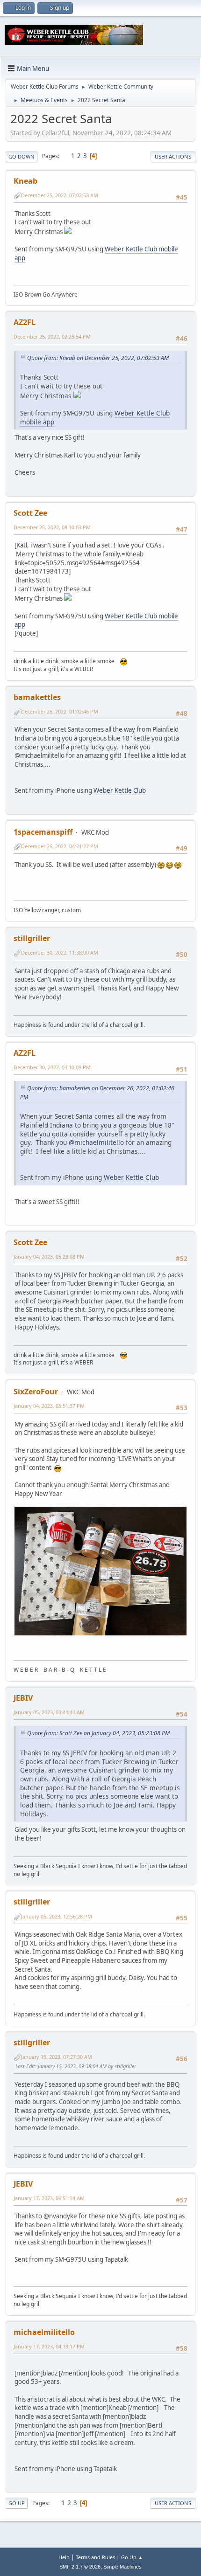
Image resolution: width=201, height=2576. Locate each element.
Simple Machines (122, 2567)
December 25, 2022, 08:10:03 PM (52, 527)
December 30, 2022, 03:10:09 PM (52, 1067)
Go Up (17, 2503)
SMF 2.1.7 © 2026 (80, 2567)
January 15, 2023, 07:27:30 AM (57, 2057)
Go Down (22, 156)
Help (64, 2557)
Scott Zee (30, 513)
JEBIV (23, 1698)
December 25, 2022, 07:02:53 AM (60, 195)
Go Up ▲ (132, 2557)
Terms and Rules (95, 2557)
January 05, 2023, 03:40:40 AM (49, 1712)
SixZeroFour (36, 1392)
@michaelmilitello (96, 1142)
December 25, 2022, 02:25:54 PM (52, 336)
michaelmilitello (44, 2332)
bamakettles (37, 697)
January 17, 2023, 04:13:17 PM (49, 2346)
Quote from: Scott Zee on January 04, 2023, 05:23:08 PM (98, 1733)
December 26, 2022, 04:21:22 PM (60, 846)
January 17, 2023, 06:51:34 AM (49, 2198)
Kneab (25, 181)
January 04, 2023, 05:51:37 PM (49, 1406)
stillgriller (32, 938)
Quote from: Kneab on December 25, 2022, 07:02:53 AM (98, 358)
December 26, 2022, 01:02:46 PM (60, 711)
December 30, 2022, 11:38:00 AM (60, 952)
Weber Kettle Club (120, 790)
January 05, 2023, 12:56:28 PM (57, 1916)
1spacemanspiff (43, 832)
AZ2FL (25, 322)
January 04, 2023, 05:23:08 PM (49, 1257)
